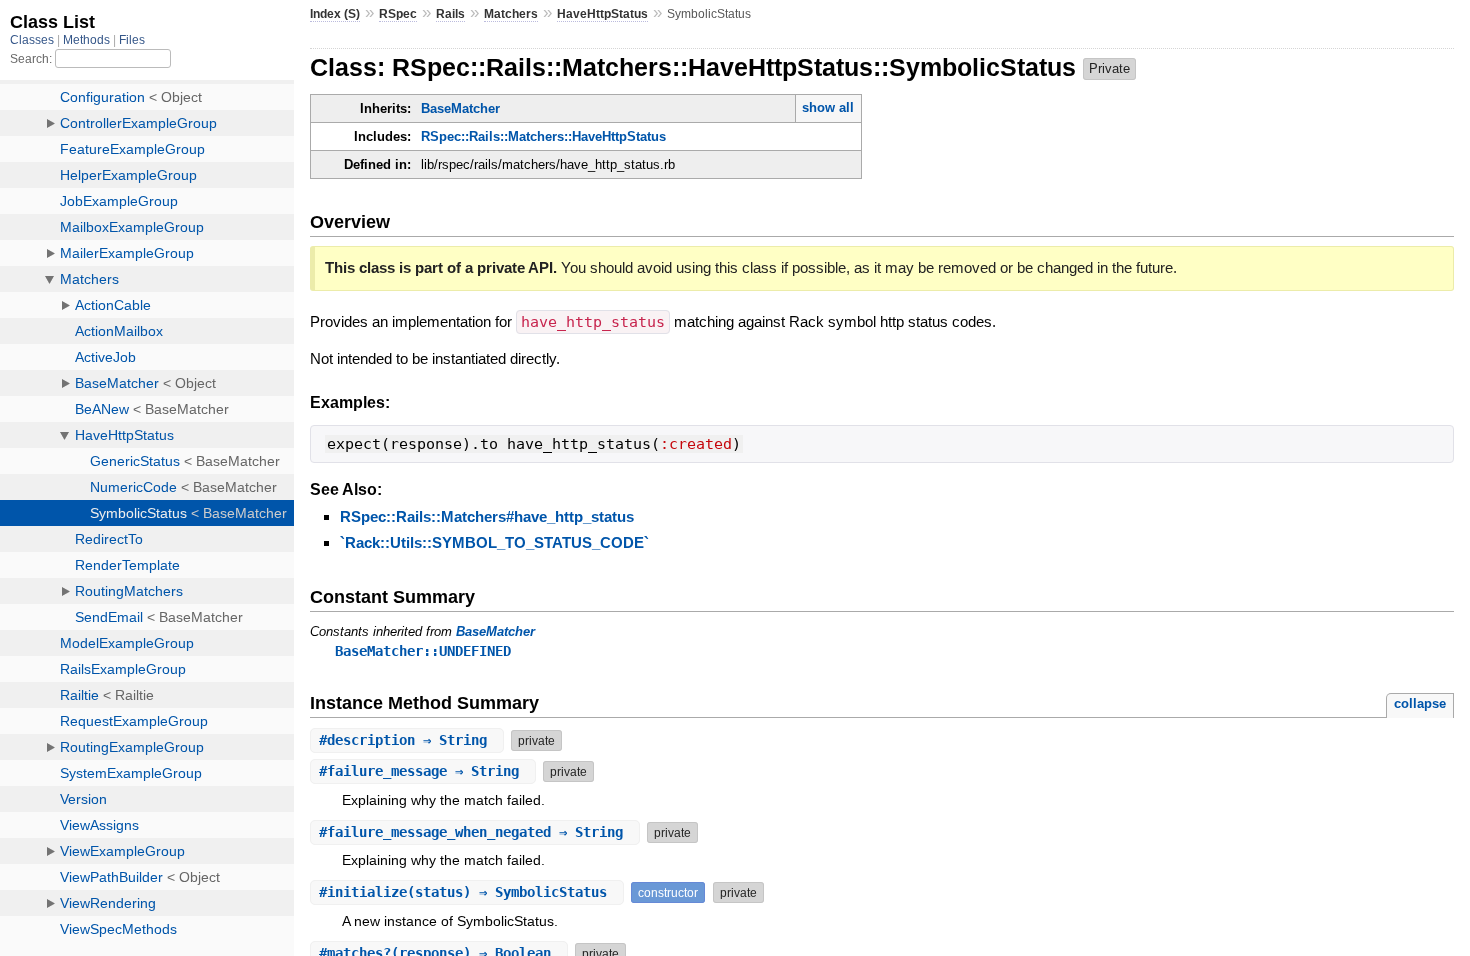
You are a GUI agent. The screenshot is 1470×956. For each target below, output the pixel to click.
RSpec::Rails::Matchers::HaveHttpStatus (543, 136)
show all (828, 107)
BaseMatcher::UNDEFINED (423, 651)
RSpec (398, 14)
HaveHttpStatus (602, 14)
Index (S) (335, 14)
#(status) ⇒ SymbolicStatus (467, 892)
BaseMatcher (460, 108)
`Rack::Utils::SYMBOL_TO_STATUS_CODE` (494, 542)
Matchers (511, 14)
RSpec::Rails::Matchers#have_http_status (487, 516)
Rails (450, 14)
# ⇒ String (407, 740)
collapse (1420, 703)
